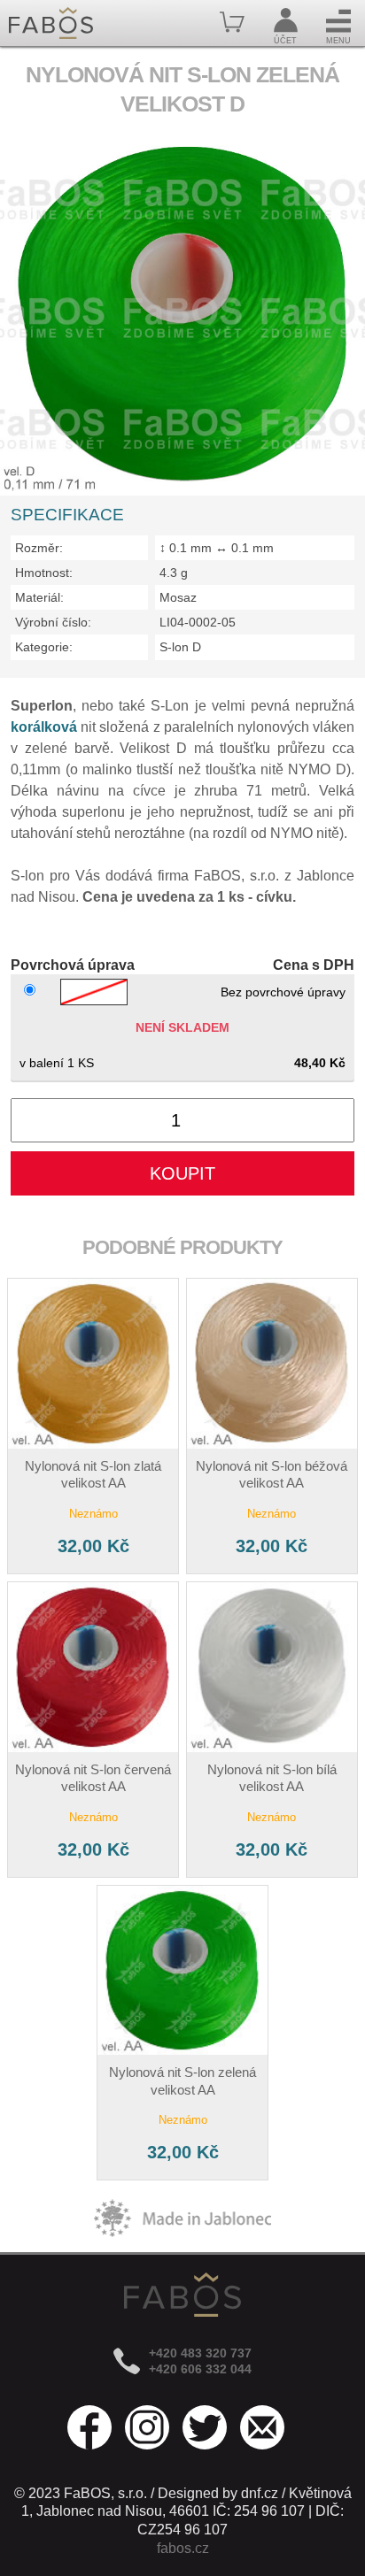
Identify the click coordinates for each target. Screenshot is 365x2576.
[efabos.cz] (51, 23)
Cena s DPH (313, 965)
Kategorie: (44, 647)
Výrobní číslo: (53, 622)
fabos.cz (183, 2548)
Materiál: (39, 597)
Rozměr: (39, 548)
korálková (44, 727)
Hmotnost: (44, 573)
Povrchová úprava (73, 965)
